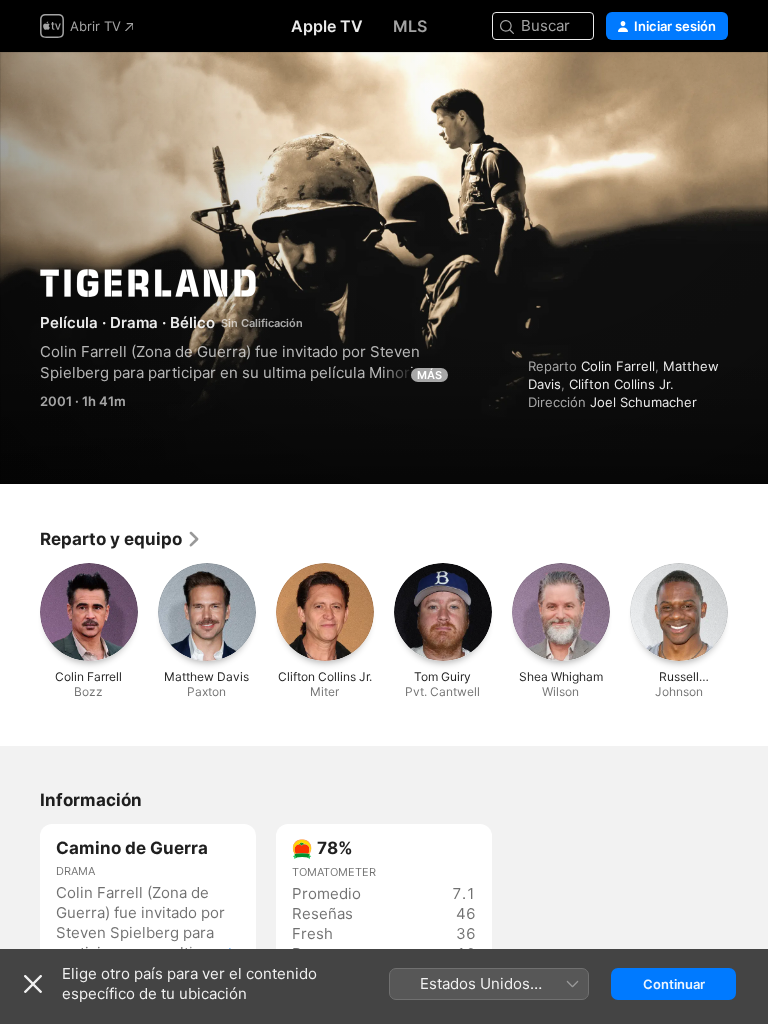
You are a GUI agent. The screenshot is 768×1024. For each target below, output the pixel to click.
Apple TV (327, 26)
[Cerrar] (33, 984)
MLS (410, 26)
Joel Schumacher (643, 402)
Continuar (674, 984)
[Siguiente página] (748, 612)
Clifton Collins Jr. (621, 384)
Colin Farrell (618, 366)
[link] (121, 539)
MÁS (429, 375)
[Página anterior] (20, 612)
